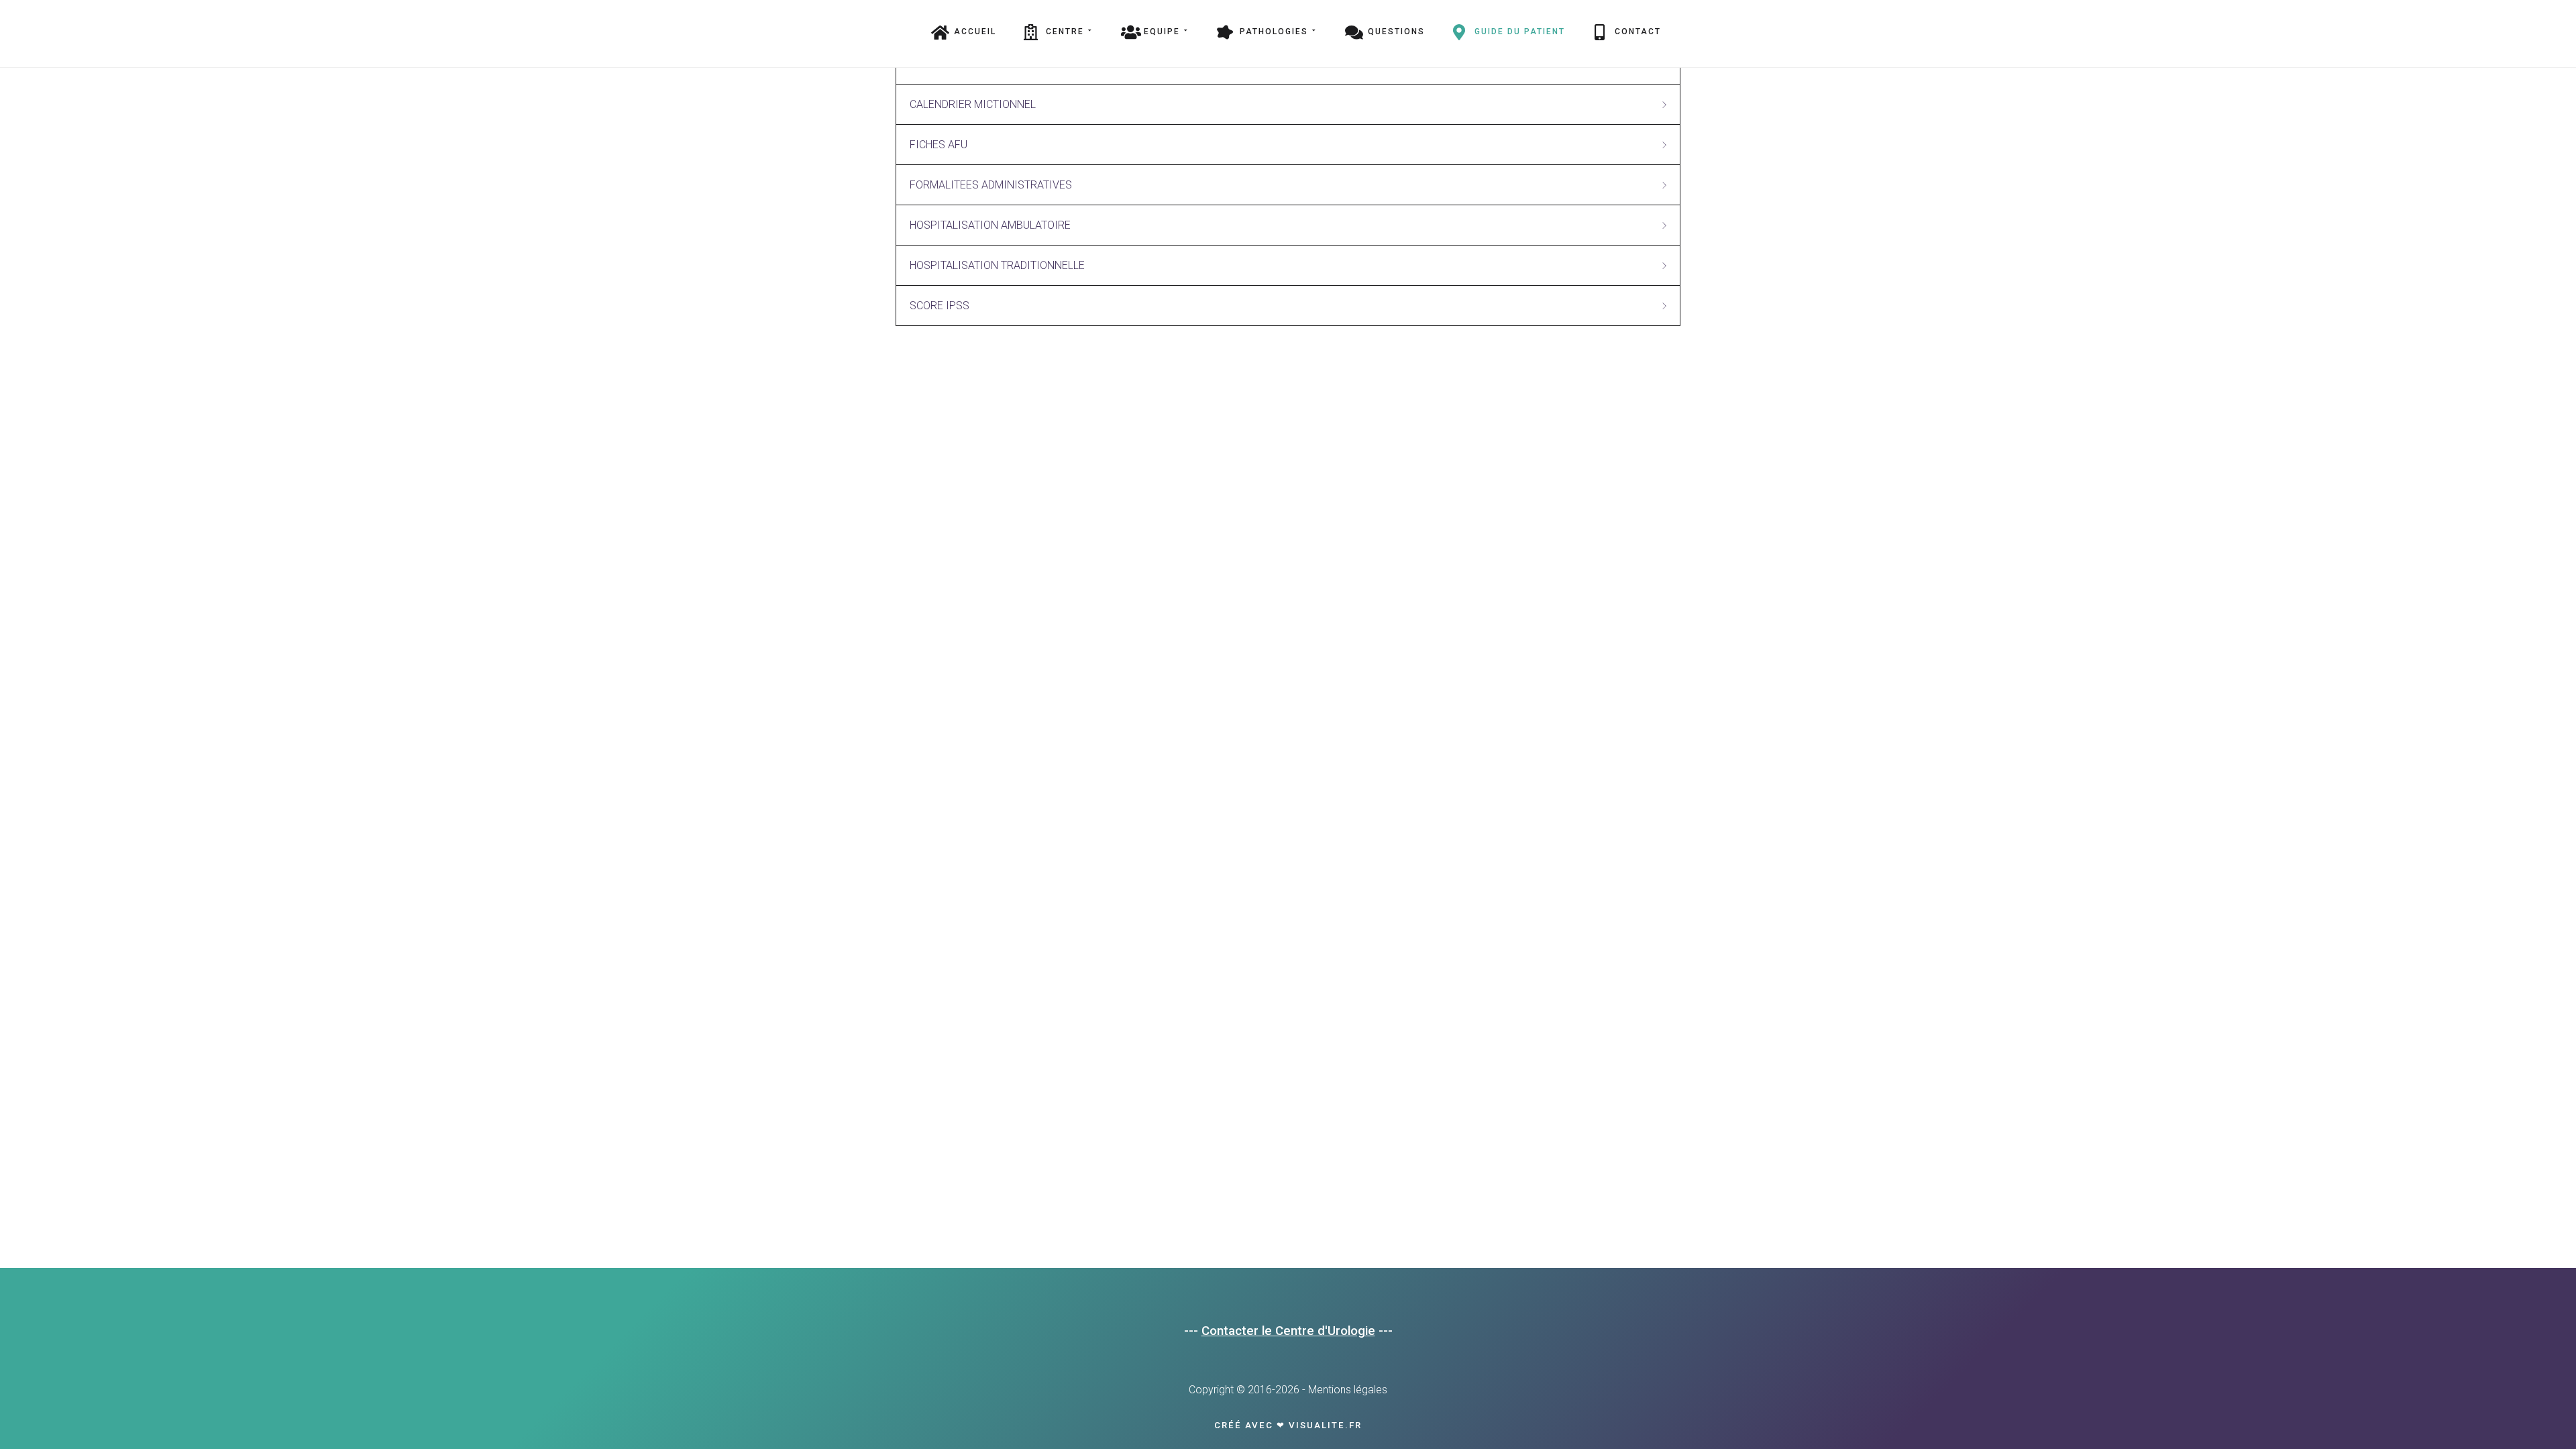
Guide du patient (1520, 32)
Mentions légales (1348, 1390)
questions (1396, 32)
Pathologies (1274, 32)
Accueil (975, 32)
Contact (1638, 32)
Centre (1065, 32)
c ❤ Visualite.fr (1314, 1425)
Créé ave (1240, 1425)
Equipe (1162, 32)
